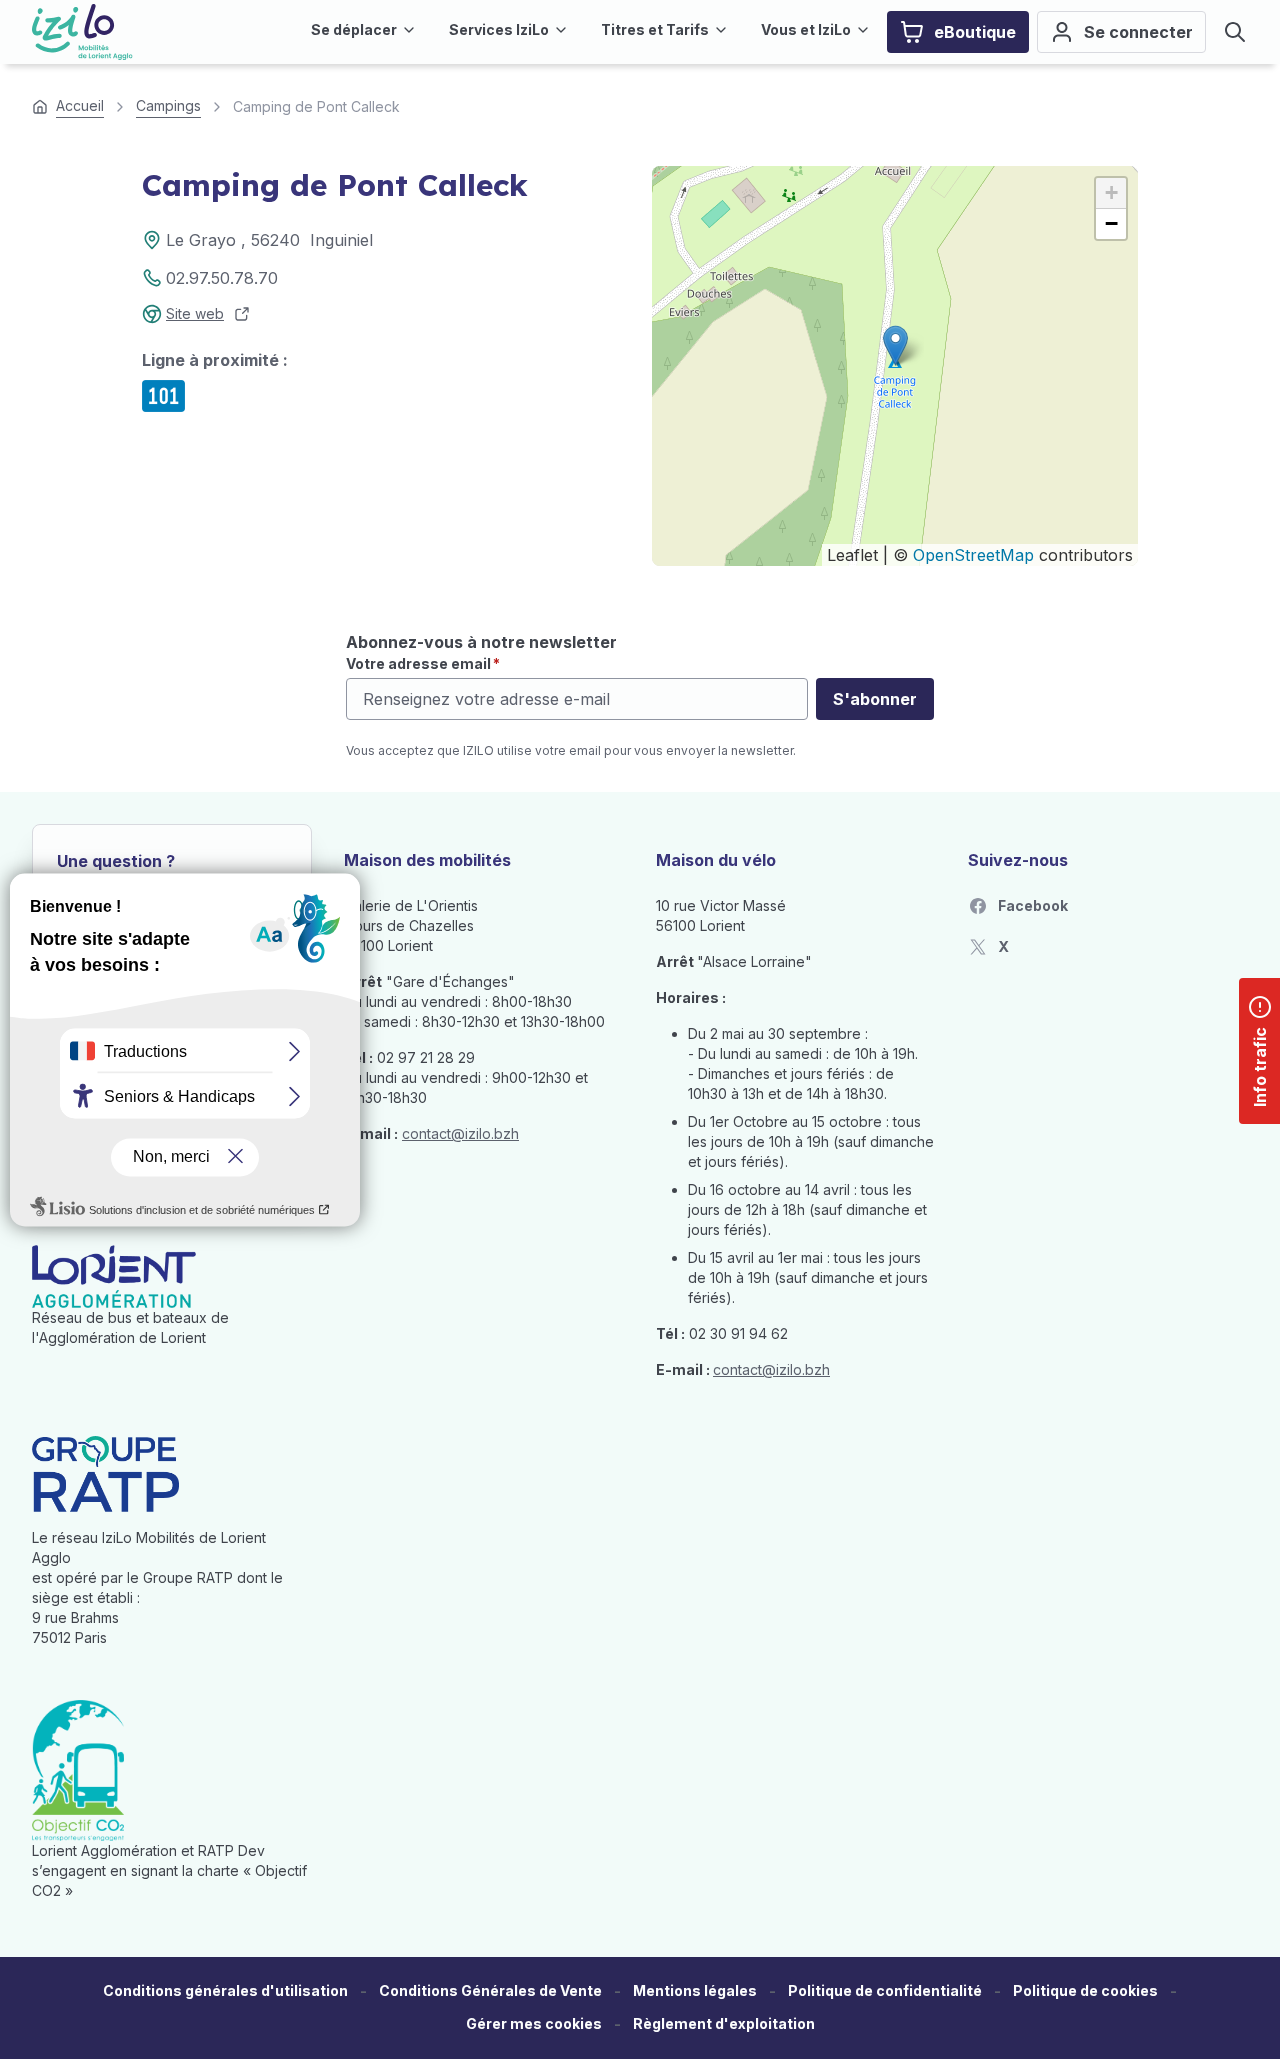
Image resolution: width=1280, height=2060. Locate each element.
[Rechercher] (1235, 32)
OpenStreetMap (973, 555)
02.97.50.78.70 (222, 278)
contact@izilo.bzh (460, 1133)
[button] (895, 345)
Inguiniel (341, 240)
